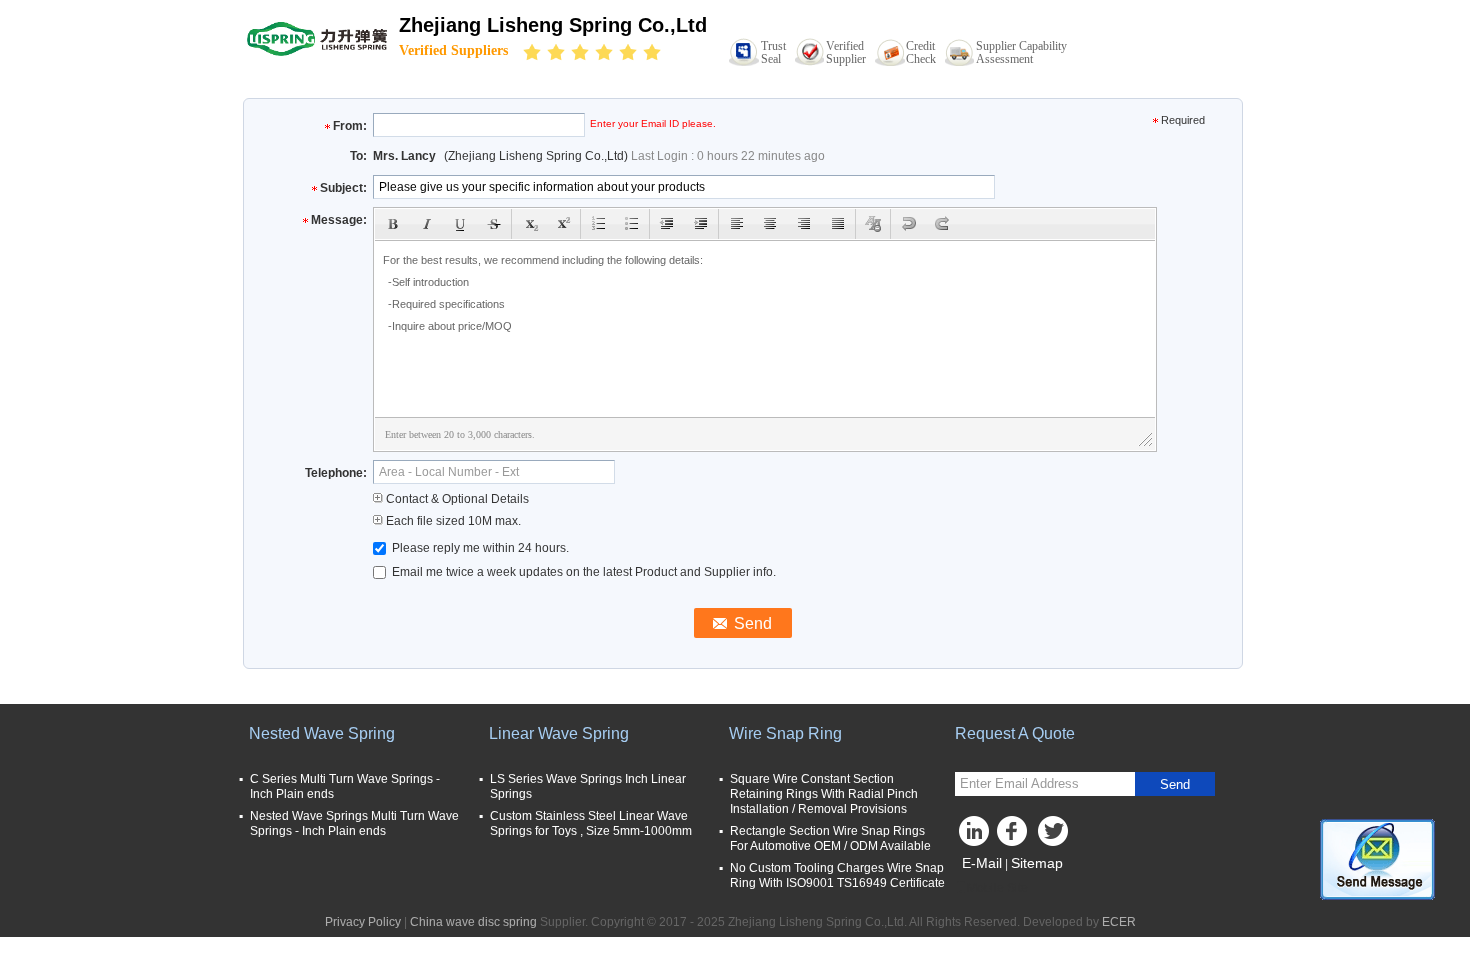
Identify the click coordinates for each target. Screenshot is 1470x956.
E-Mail (982, 863)
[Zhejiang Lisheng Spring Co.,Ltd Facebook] (1015, 836)
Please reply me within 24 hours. (479, 548)
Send (1175, 784)
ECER (1119, 922)
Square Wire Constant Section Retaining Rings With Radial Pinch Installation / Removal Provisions (824, 794)
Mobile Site (997, 888)
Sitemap (1037, 863)
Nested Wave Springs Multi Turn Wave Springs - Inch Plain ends (354, 823)
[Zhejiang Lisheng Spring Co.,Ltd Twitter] (1055, 836)
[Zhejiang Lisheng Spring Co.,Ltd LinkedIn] (975, 836)
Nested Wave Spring (322, 733)
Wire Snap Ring (785, 733)
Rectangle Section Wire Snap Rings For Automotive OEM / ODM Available (830, 838)
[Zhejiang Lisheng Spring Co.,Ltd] (317, 38)
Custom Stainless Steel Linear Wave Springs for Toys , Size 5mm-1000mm (591, 823)
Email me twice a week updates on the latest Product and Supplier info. (582, 572)
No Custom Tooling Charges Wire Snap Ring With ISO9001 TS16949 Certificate (837, 875)
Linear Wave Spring (559, 733)
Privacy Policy (363, 922)
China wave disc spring (473, 922)
